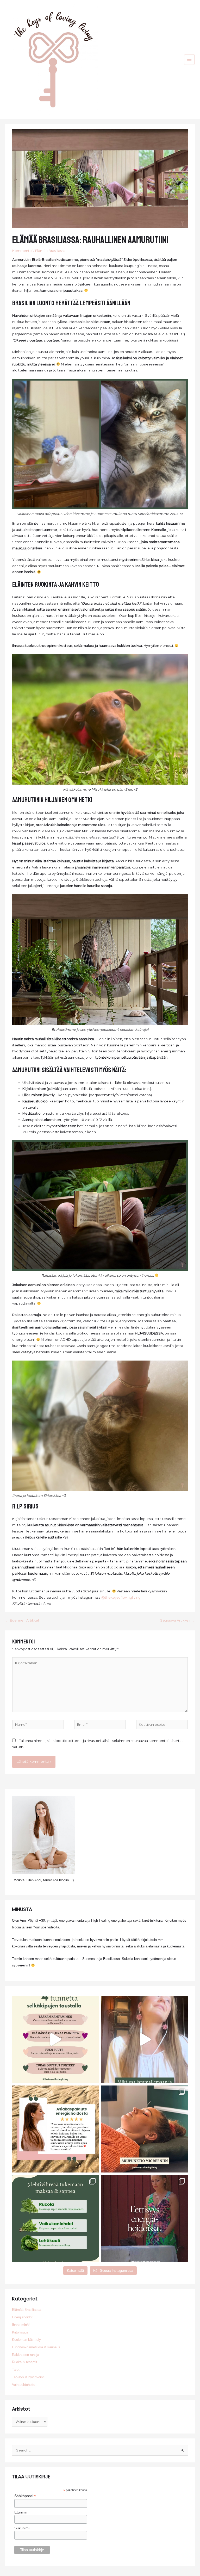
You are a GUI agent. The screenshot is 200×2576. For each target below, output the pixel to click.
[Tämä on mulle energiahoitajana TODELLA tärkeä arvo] (145, 2218)
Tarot (16, 2370)
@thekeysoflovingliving (121, 1597)
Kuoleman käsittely (26, 2340)
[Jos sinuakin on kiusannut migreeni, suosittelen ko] (145, 2129)
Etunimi (20, 2512)
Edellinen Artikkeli (23, 1620)
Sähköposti (25, 2496)
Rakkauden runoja (26, 2355)
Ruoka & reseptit (25, 2362)
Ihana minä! (21, 2325)
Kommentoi (22, 251)
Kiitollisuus (20, 2332)
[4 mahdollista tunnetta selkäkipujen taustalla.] (55, 2040)
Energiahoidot (22, 2317)
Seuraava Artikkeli (177, 1620)
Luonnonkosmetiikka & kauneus (36, 2347)
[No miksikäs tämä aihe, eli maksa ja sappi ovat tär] (55, 2218)
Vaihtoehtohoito (24, 2385)
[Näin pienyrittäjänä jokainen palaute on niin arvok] (55, 2129)
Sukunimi (22, 2528)
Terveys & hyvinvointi (28, 2377)
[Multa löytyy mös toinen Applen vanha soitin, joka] (145, 2040)
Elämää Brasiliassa (50, 251)
